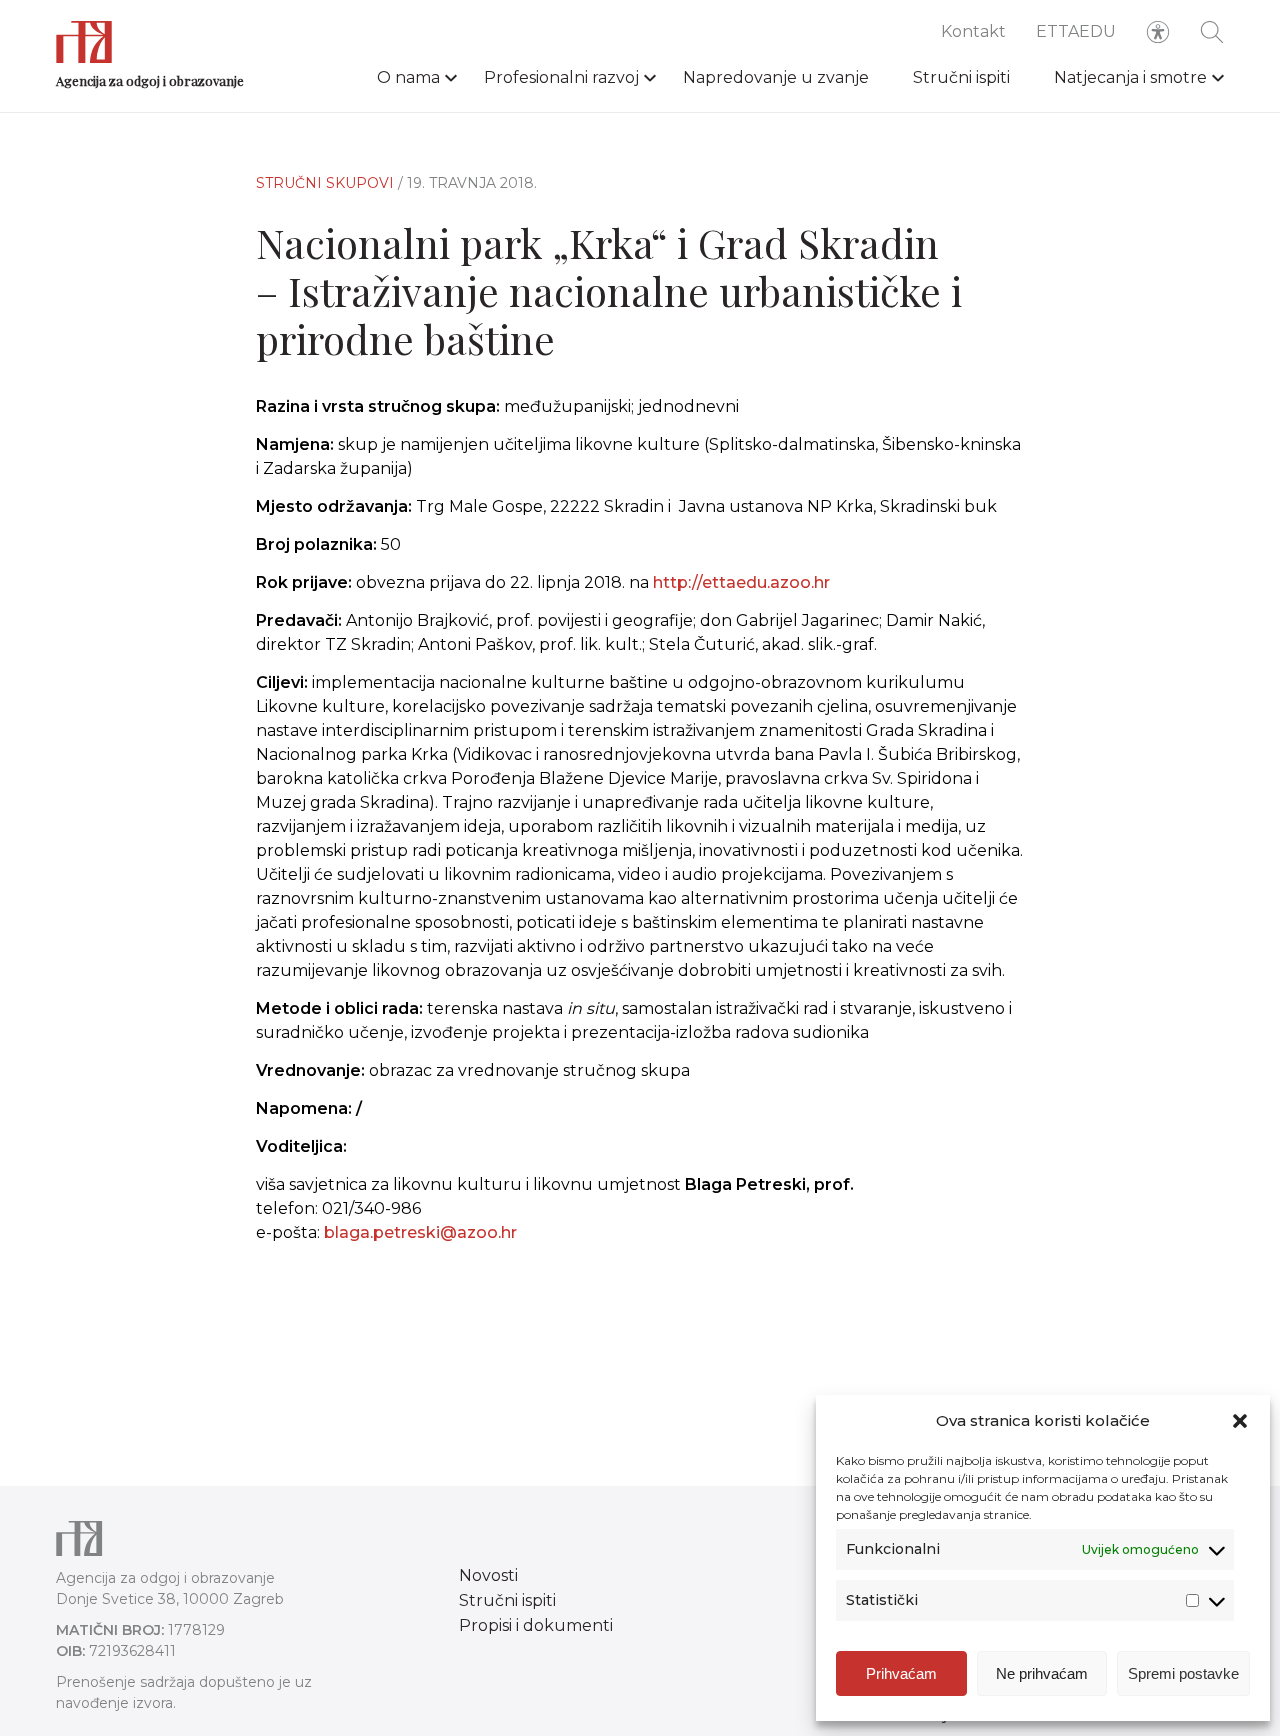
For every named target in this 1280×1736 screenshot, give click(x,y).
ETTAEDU (1076, 31)
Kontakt (973, 31)
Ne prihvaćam (1042, 1673)
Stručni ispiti (961, 77)
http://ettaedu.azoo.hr (741, 582)
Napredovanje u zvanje (776, 77)
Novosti (488, 1575)
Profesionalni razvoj (561, 77)
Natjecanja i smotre (1130, 77)
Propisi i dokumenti (536, 1625)
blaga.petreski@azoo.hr (420, 1232)
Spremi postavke (1183, 1673)
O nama (408, 77)
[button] (1240, 1421)
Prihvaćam (901, 1673)
